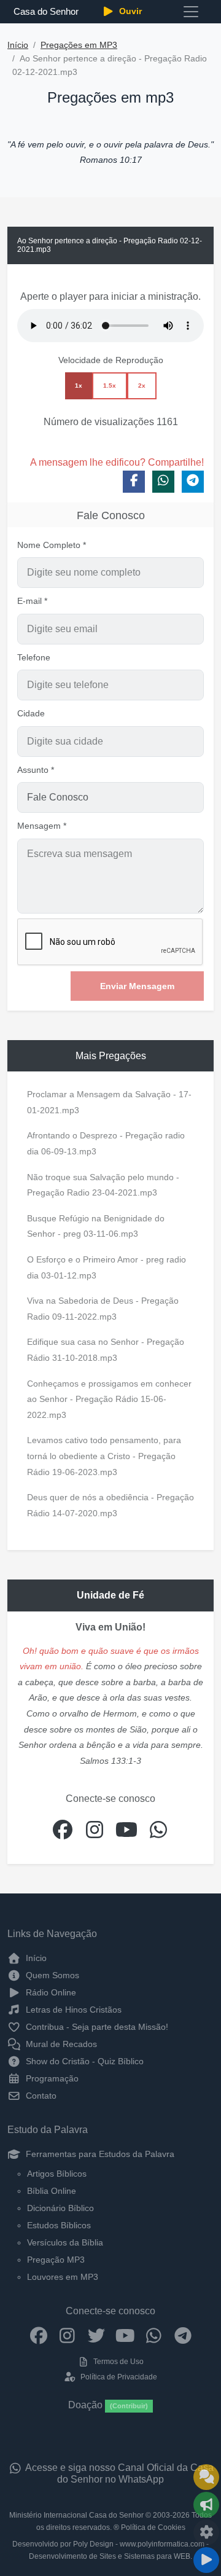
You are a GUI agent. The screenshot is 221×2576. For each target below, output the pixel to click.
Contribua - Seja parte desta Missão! (96, 2027)
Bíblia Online (52, 2191)
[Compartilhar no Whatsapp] (163, 482)
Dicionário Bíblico (60, 2208)
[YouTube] (125, 2335)
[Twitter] (96, 2335)
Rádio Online (50, 1992)
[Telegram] (183, 2335)
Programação (51, 2078)
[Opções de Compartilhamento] (206, 2505)
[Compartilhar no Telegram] (193, 482)
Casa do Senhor (46, 11)
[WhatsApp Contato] (154, 2335)
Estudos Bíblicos (59, 2225)
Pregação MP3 (56, 2260)
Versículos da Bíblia (65, 2242)
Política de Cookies (153, 2527)
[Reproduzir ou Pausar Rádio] (206, 2560)
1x (79, 386)
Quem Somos (51, 1975)
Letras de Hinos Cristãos (72, 2010)
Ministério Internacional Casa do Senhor (76, 2515)
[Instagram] (67, 2335)
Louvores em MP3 (63, 2277)
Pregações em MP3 (79, 45)
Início (18, 45)
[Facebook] (38, 2335)
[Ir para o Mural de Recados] (206, 2477)
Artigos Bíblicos (57, 2174)
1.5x (110, 386)
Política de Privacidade (118, 2377)
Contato (40, 2096)
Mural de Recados (60, 2044)
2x (142, 386)
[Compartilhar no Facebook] (134, 482)
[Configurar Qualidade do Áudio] (206, 2532)
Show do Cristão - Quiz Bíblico (83, 2061)
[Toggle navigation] (191, 12)
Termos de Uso (118, 2362)
